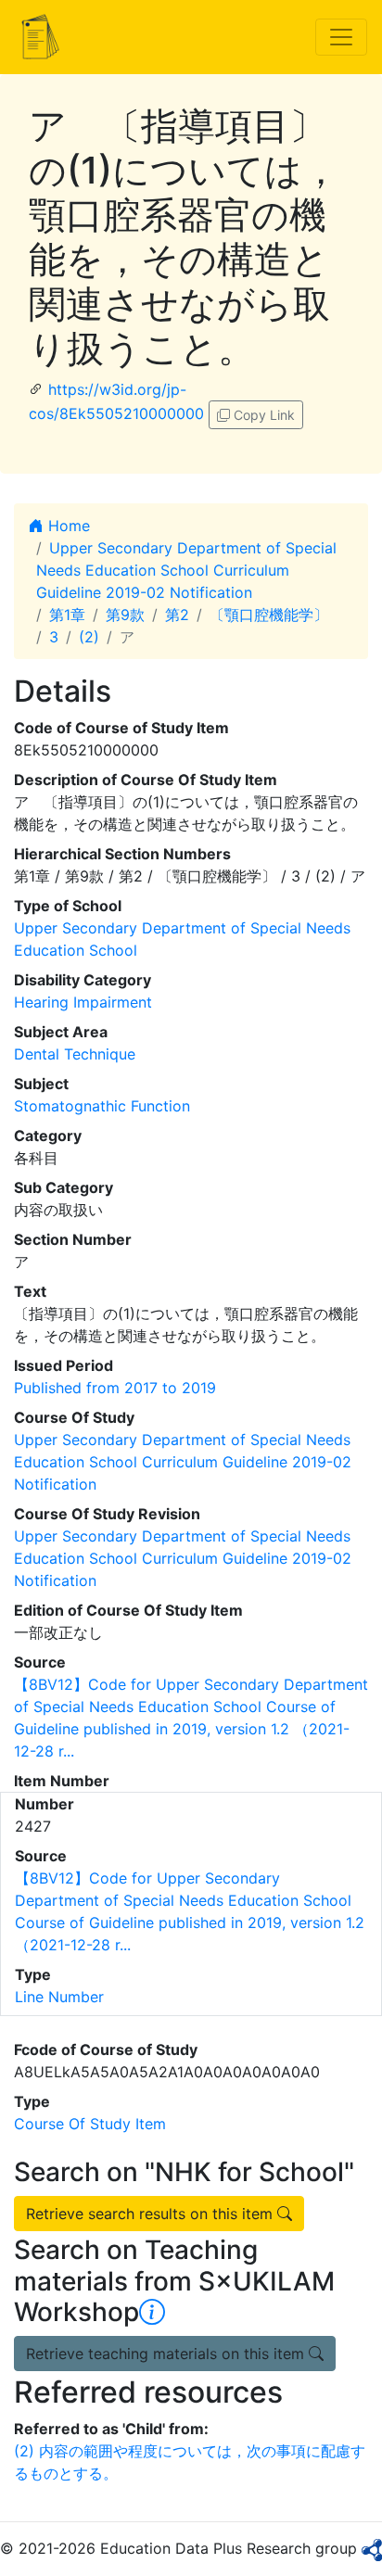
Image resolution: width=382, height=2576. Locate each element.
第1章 (67, 615)
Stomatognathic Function (102, 1106)
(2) (89, 637)
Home (67, 526)
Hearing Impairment (83, 1002)
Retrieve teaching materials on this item (167, 2354)
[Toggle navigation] (341, 37)
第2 (177, 615)
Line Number (59, 1997)
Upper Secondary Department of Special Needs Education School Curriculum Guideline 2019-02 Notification (186, 570)
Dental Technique (75, 1054)
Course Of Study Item (90, 2124)
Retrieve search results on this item (152, 2214)
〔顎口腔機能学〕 (269, 615)
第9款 (125, 615)
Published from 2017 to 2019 (115, 1388)
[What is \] (152, 2312)
